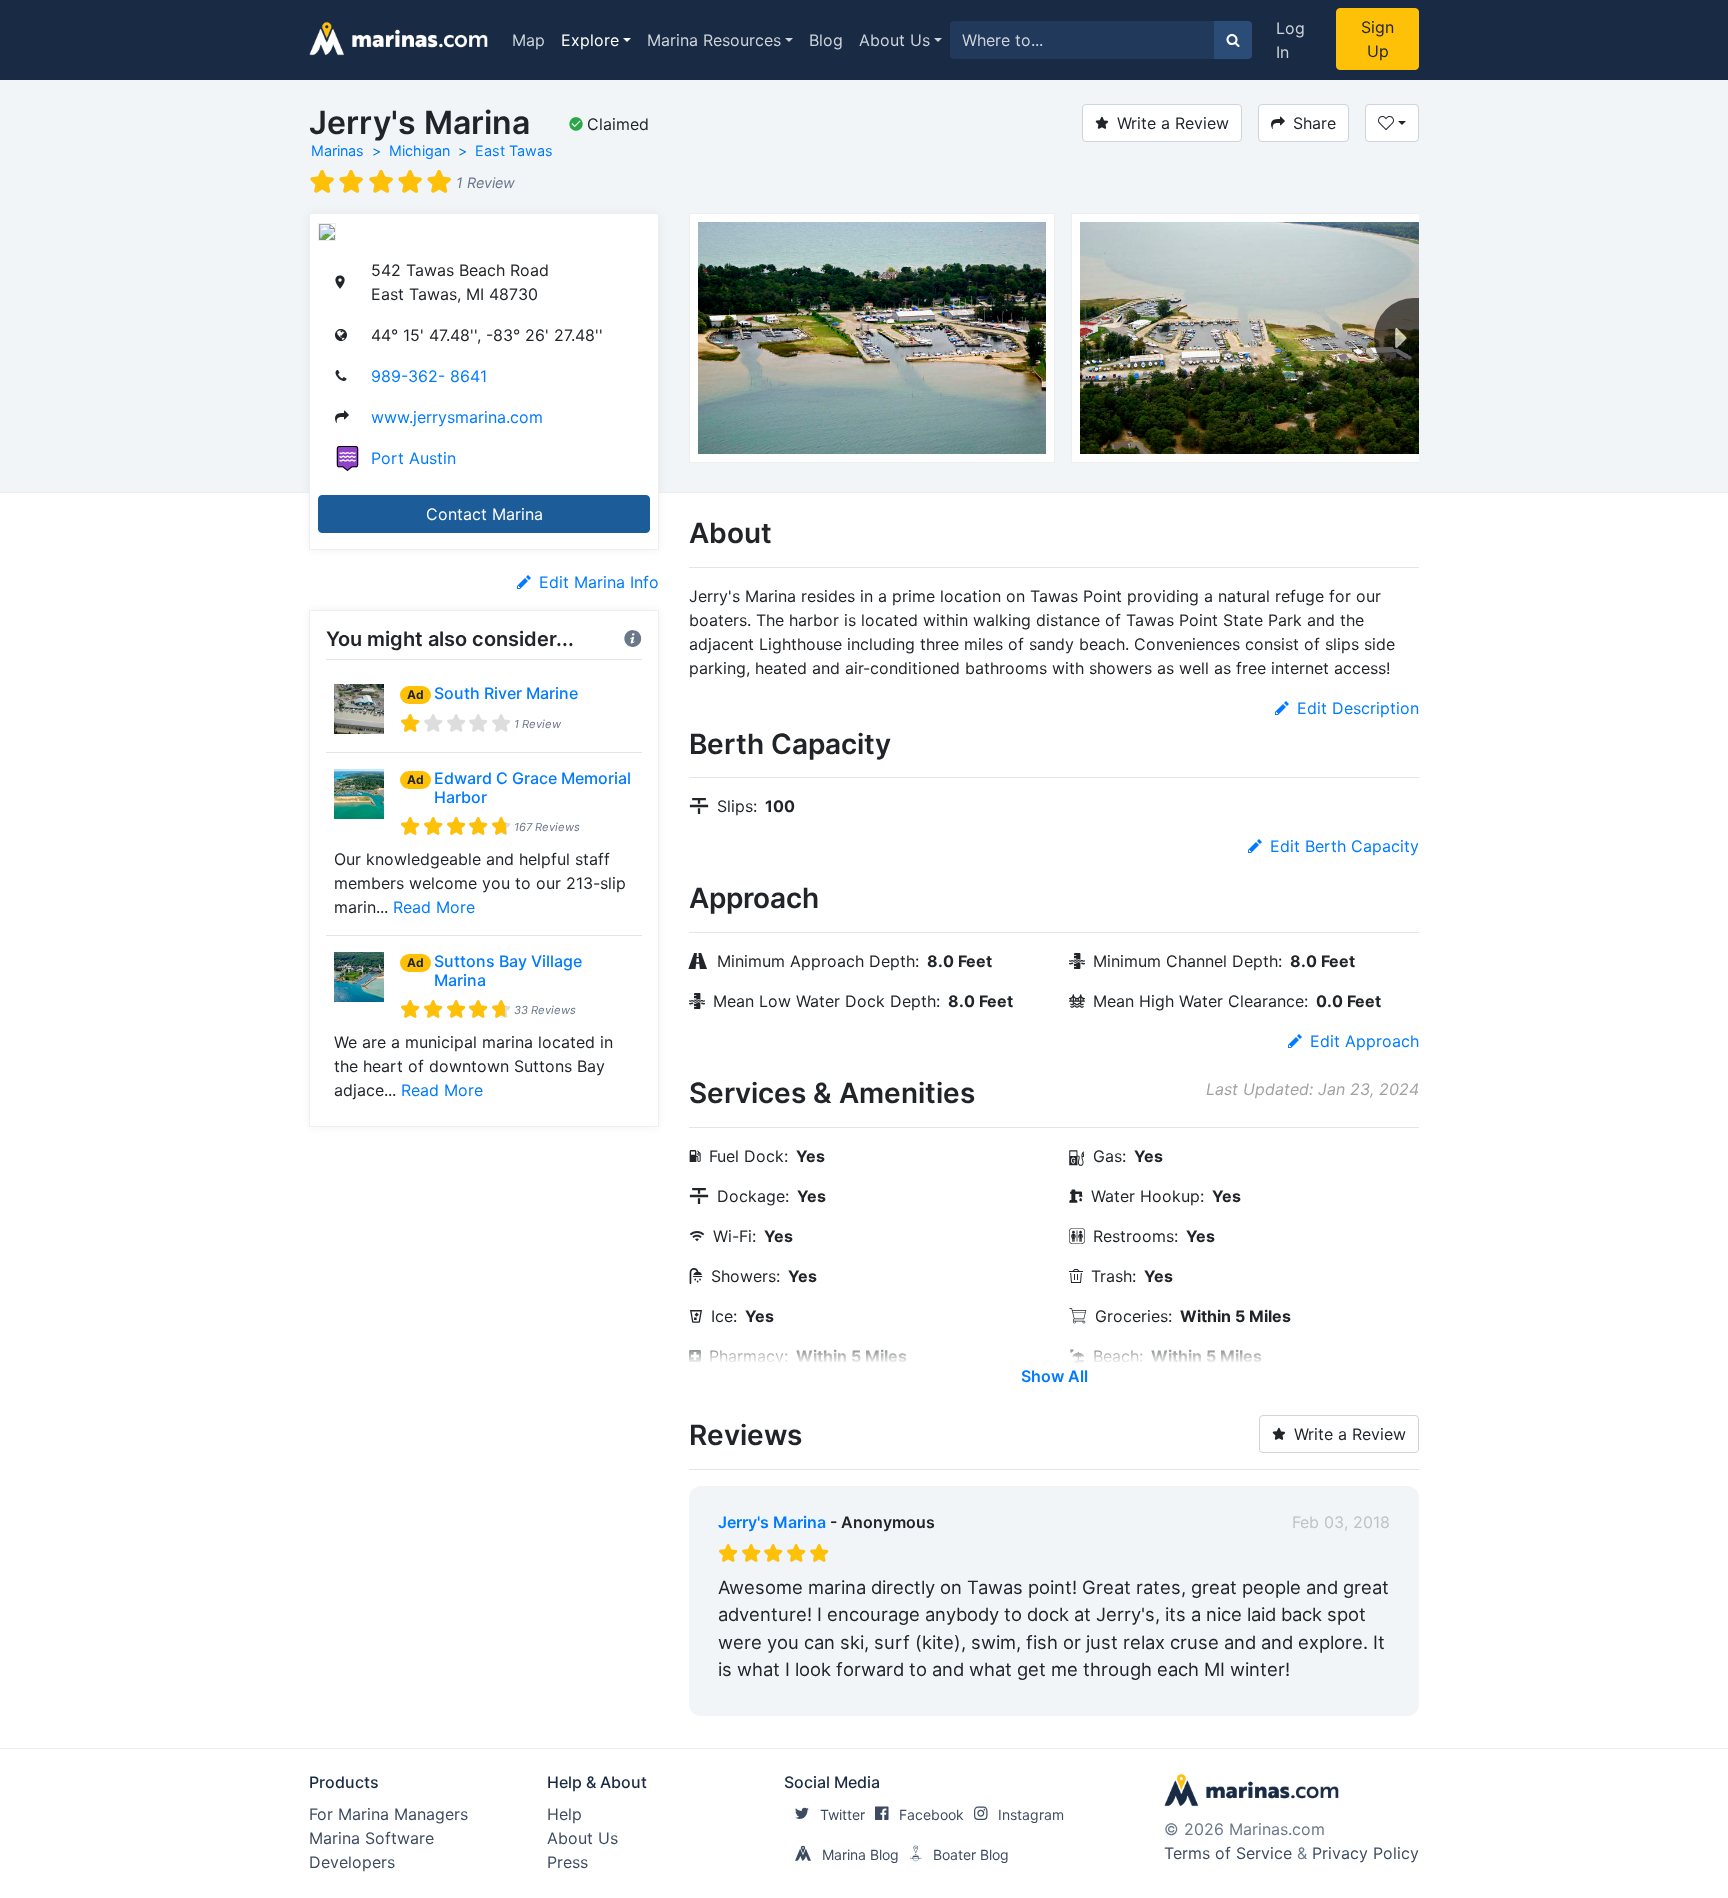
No (910, 1696)
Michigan (419, 150)
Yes (868, 1696)
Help (564, 1814)
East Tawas (514, 150)
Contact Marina (484, 514)
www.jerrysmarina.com (457, 417)
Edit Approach (1364, 1041)
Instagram (1031, 1814)
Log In (1290, 40)
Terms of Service (1228, 1853)
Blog (826, 40)
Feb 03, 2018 (1341, 1522)
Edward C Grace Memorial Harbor (532, 787)
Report (1364, 1696)
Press (567, 1862)
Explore (590, 40)
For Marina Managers (388, 1814)
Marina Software (371, 1838)
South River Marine (506, 693)
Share (1314, 123)
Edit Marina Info (599, 582)
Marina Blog (860, 1854)
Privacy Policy (1365, 1853)
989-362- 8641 (429, 376)
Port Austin (413, 458)
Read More (434, 907)
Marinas (337, 150)
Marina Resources (714, 40)
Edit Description (1358, 708)
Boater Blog (971, 1854)
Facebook (931, 1814)
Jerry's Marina (772, 1522)
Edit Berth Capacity (1344, 846)
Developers (352, 1862)
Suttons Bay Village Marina (508, 970)
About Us (894, 40)
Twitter (842, 1814)
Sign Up (1377, 39)
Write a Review (1173, 123)
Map (528, 40)
